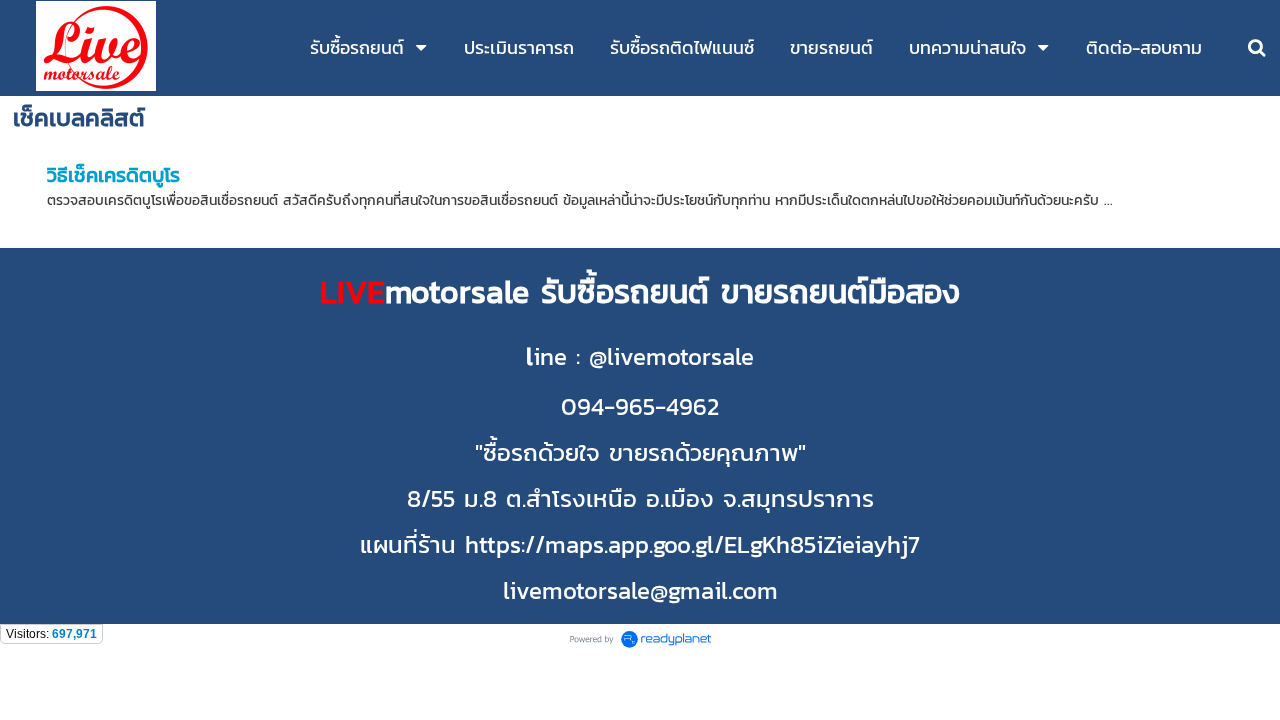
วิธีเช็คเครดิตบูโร (113, 175)
